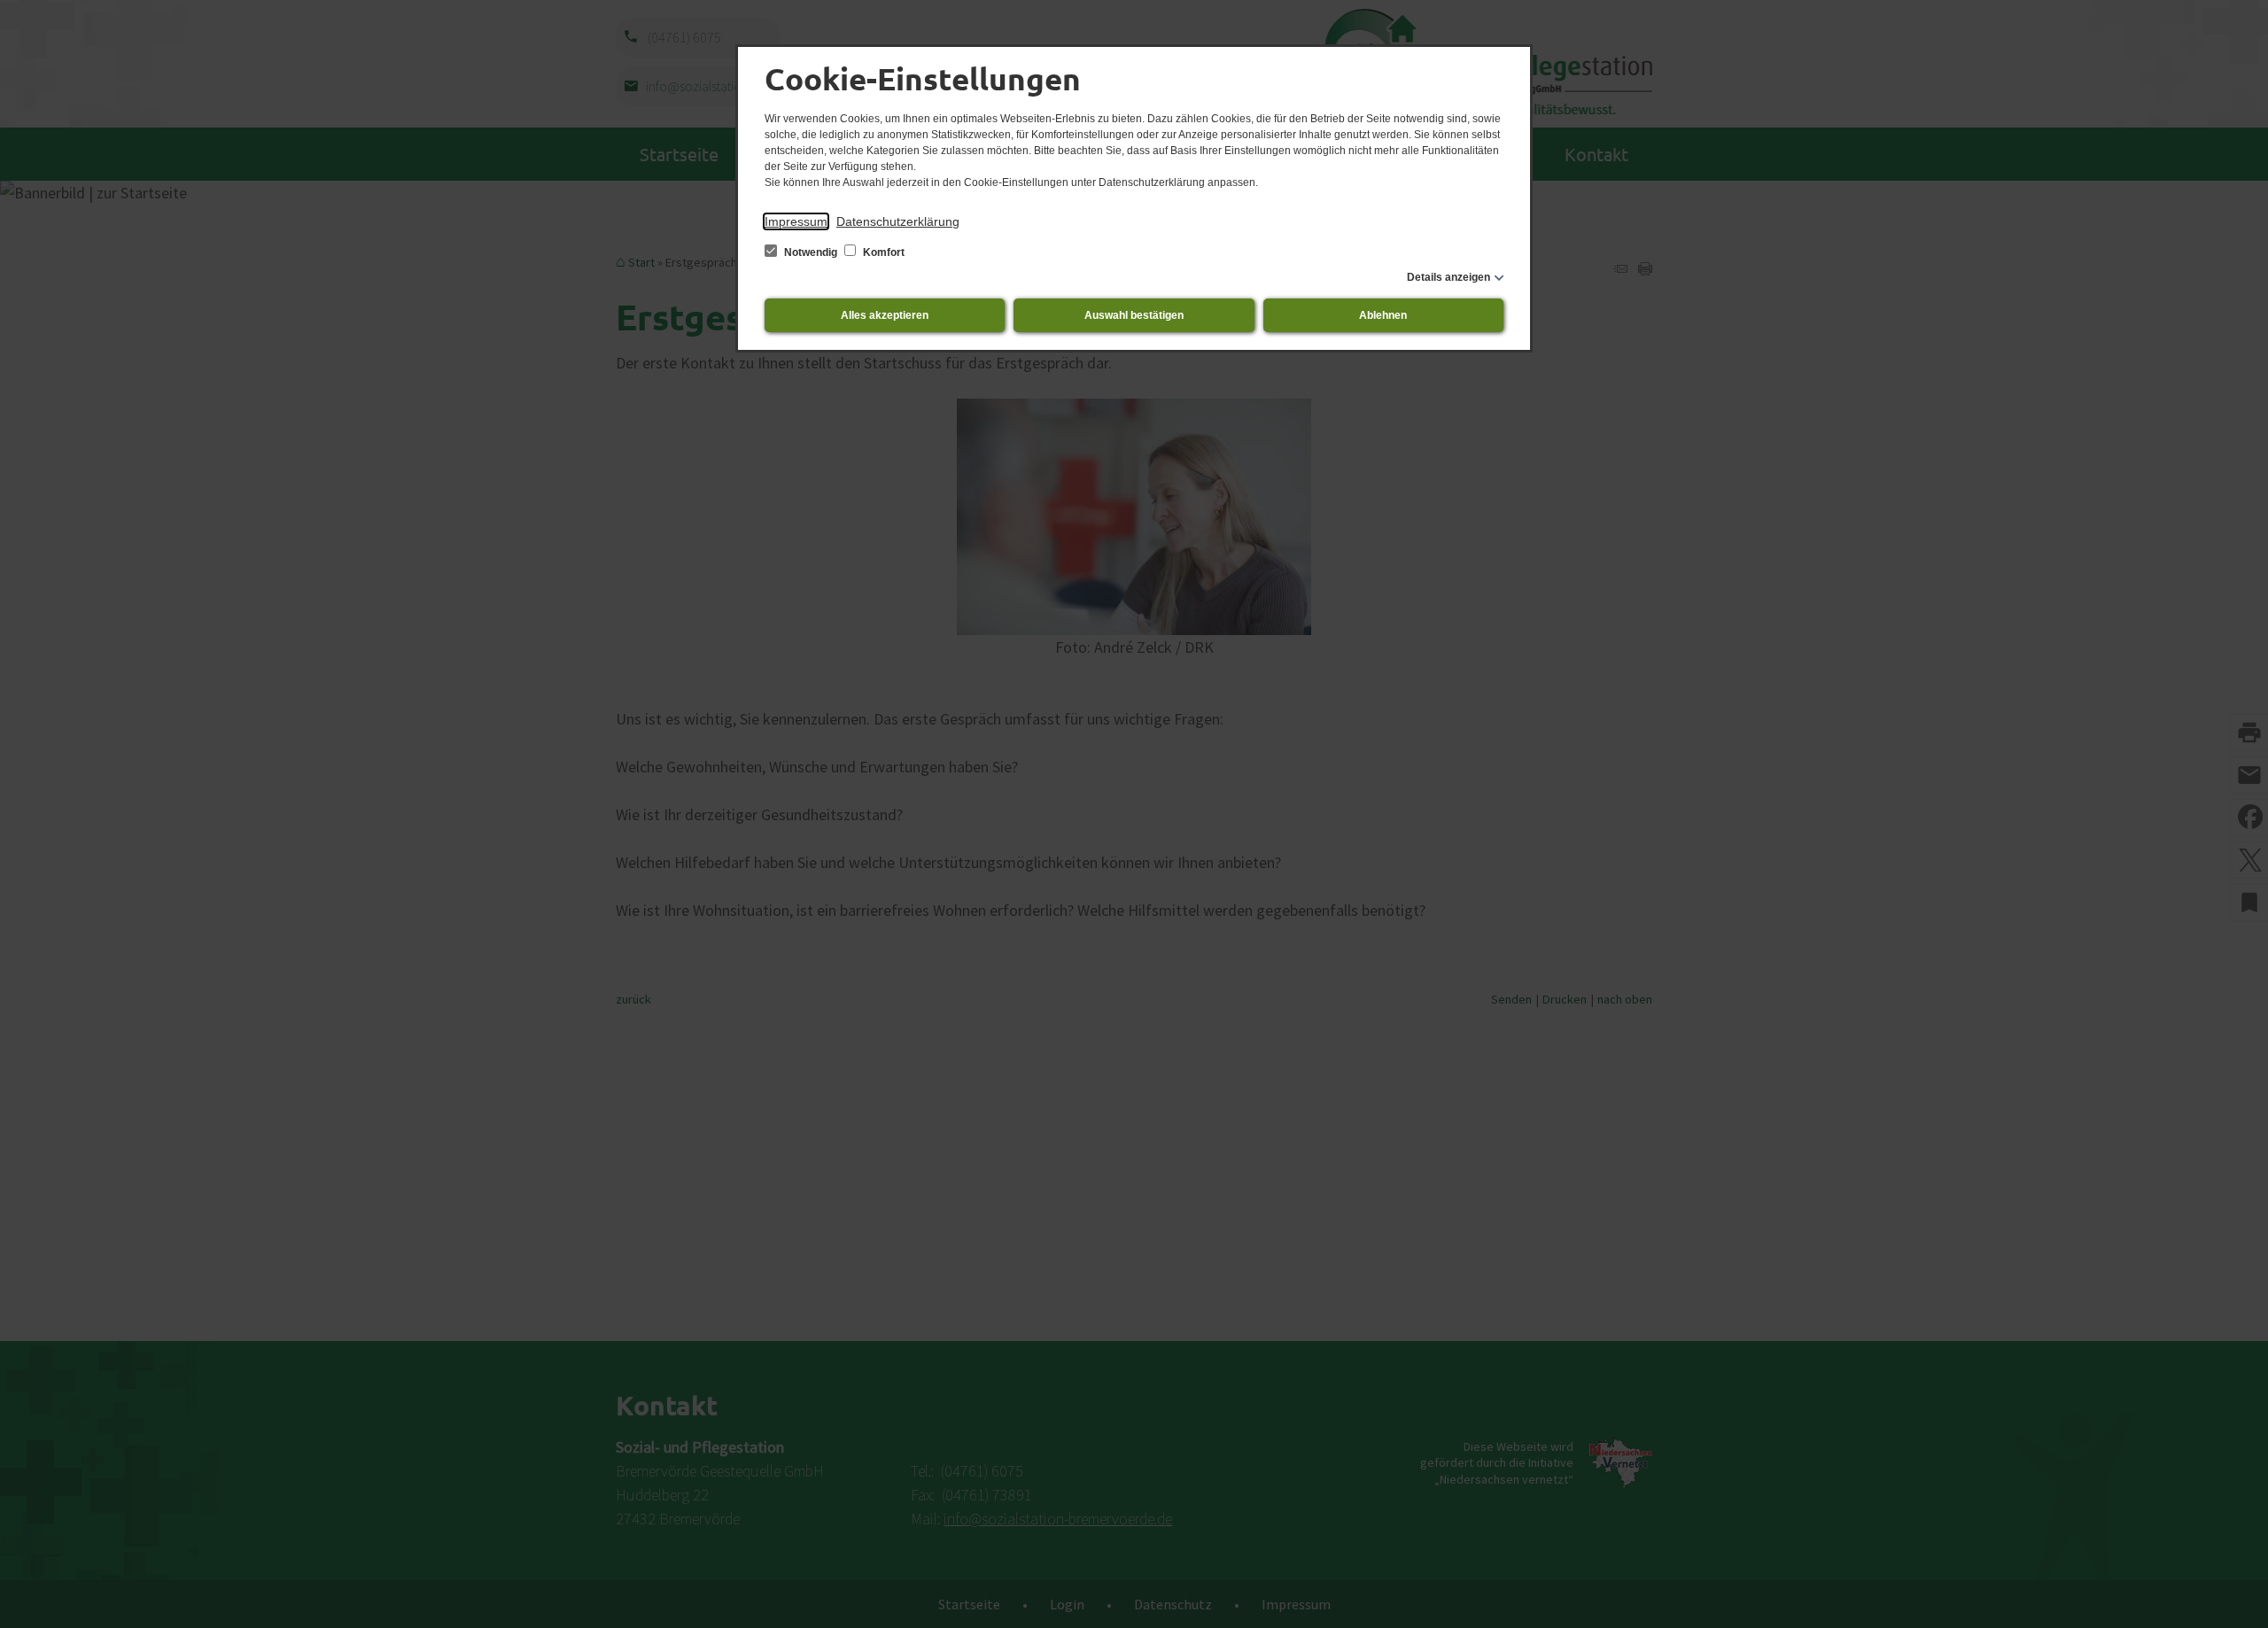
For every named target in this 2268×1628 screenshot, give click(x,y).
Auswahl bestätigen (1134, 315)
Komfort (882, 252)
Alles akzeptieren (885, 315)
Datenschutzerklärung (898, 221)
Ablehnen (1383, 315)
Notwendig (811, 252)
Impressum (796, 221)
